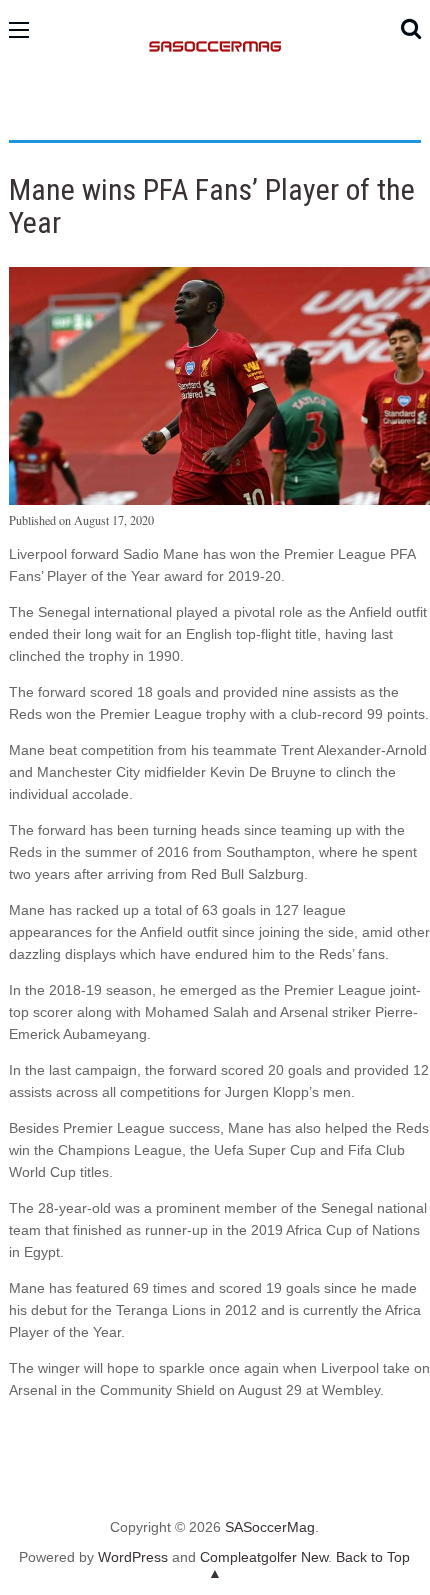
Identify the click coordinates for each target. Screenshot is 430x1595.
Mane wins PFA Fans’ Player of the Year (212, 206)
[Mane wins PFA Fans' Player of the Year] (219, 500)
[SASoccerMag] (215, 115)
